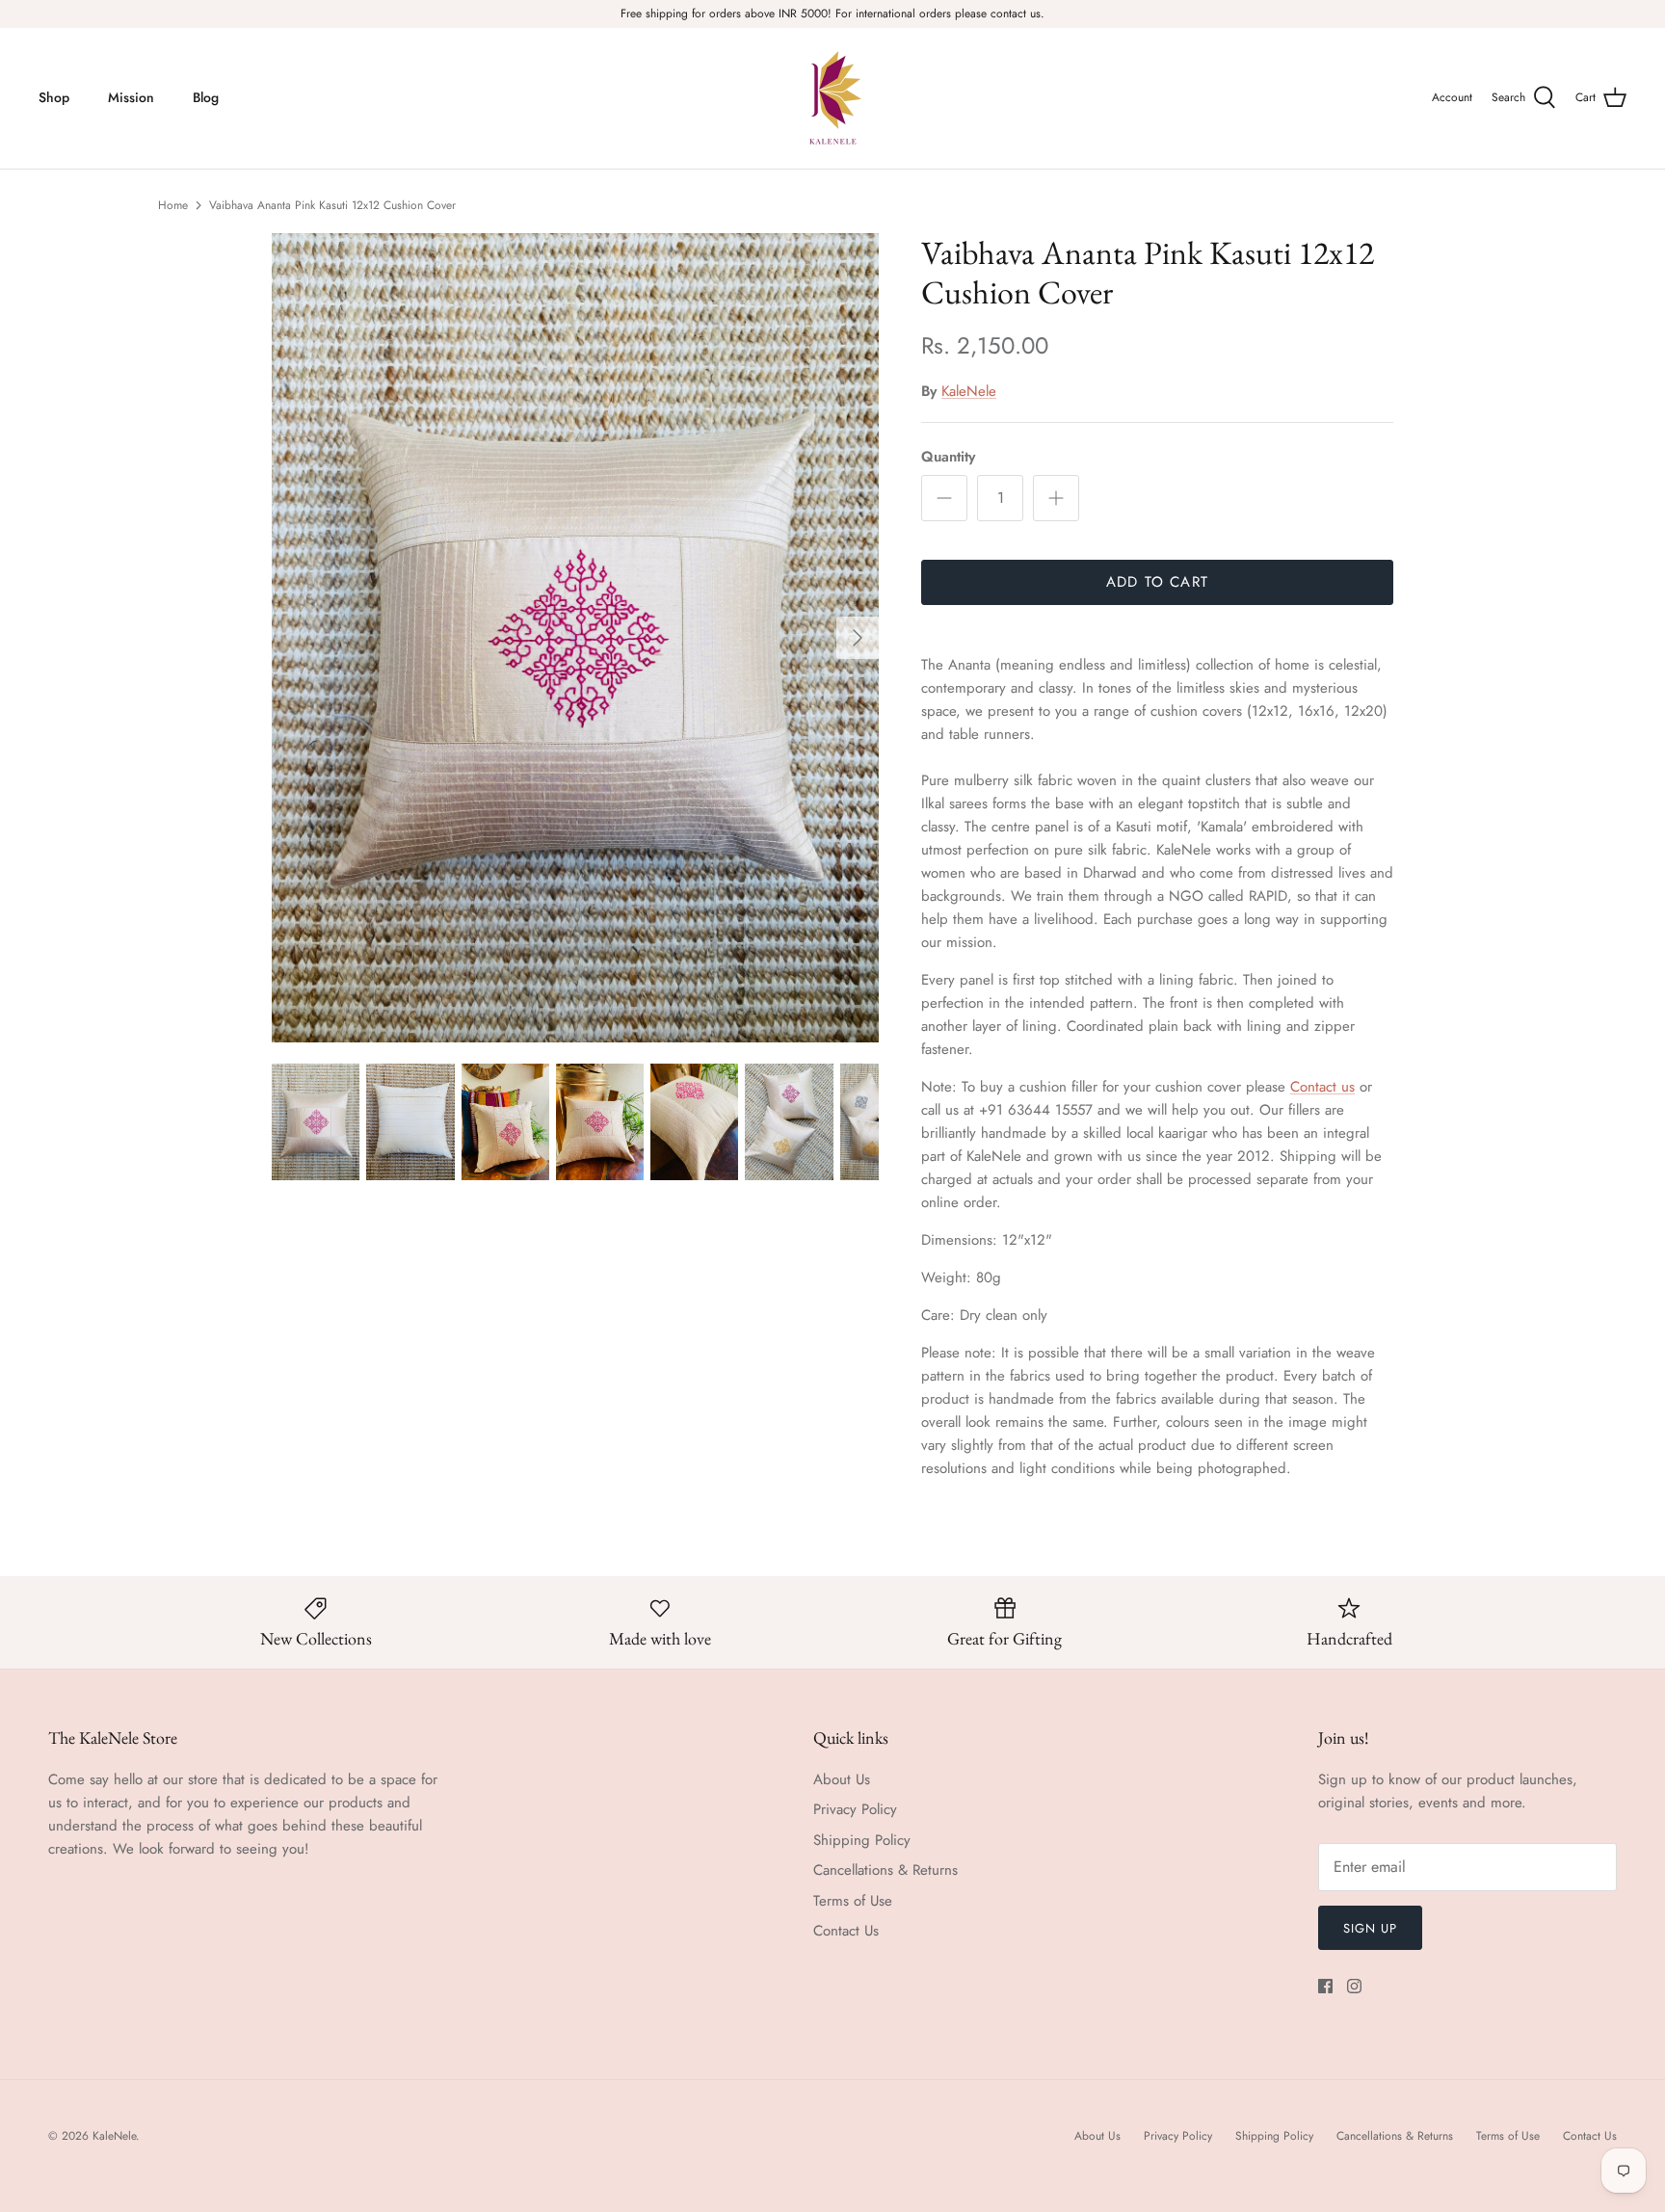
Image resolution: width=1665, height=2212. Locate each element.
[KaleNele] (833, 98)
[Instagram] (1354, 1986)
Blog (206, 97)
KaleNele (969, 391)
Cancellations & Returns (885, 1870)
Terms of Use (853, 1901)
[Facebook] (1325, 1986)
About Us (842, 1779)
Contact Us (846, 1931)
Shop (54, 97)
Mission (131, 97)
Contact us (1322, 1087)
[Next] (858, 638)
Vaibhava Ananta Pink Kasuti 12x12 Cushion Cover (332, 205)
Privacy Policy (855, 1809)
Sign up (1370, 1928)
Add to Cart (1157, 582)
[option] (575, 638)
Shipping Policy (862, 1840)
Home (173, 205)
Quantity (948, 457)
